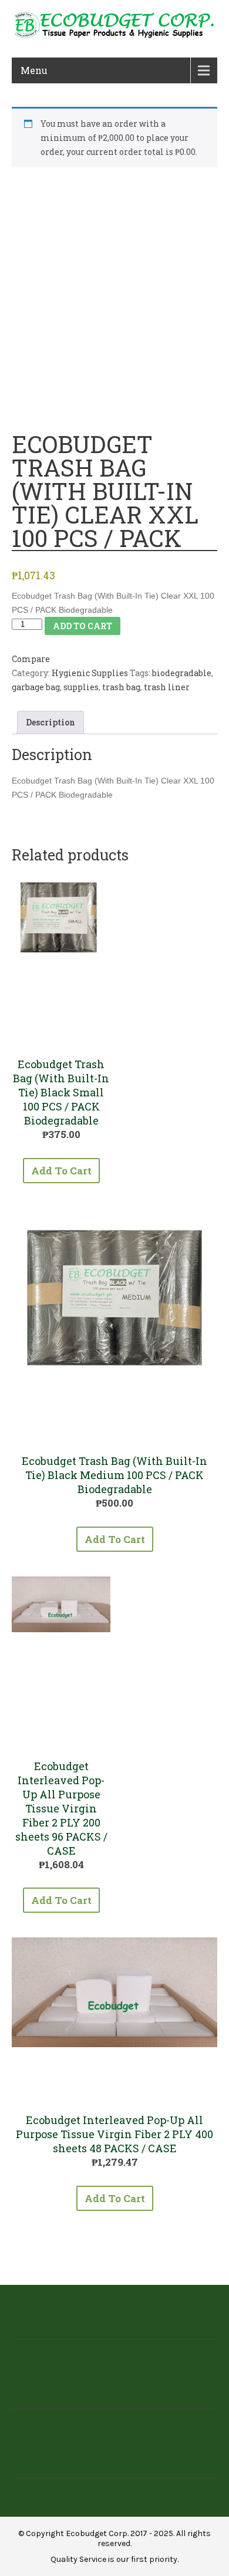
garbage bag (36, 687)
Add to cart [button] (61, 1171)
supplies (81, 687)
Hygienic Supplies (90, 673)
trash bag (121, 687)
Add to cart (82, 626)
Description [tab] (50, 722)
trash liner (167, 687)
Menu (34, 70)
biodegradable (182, 673)
